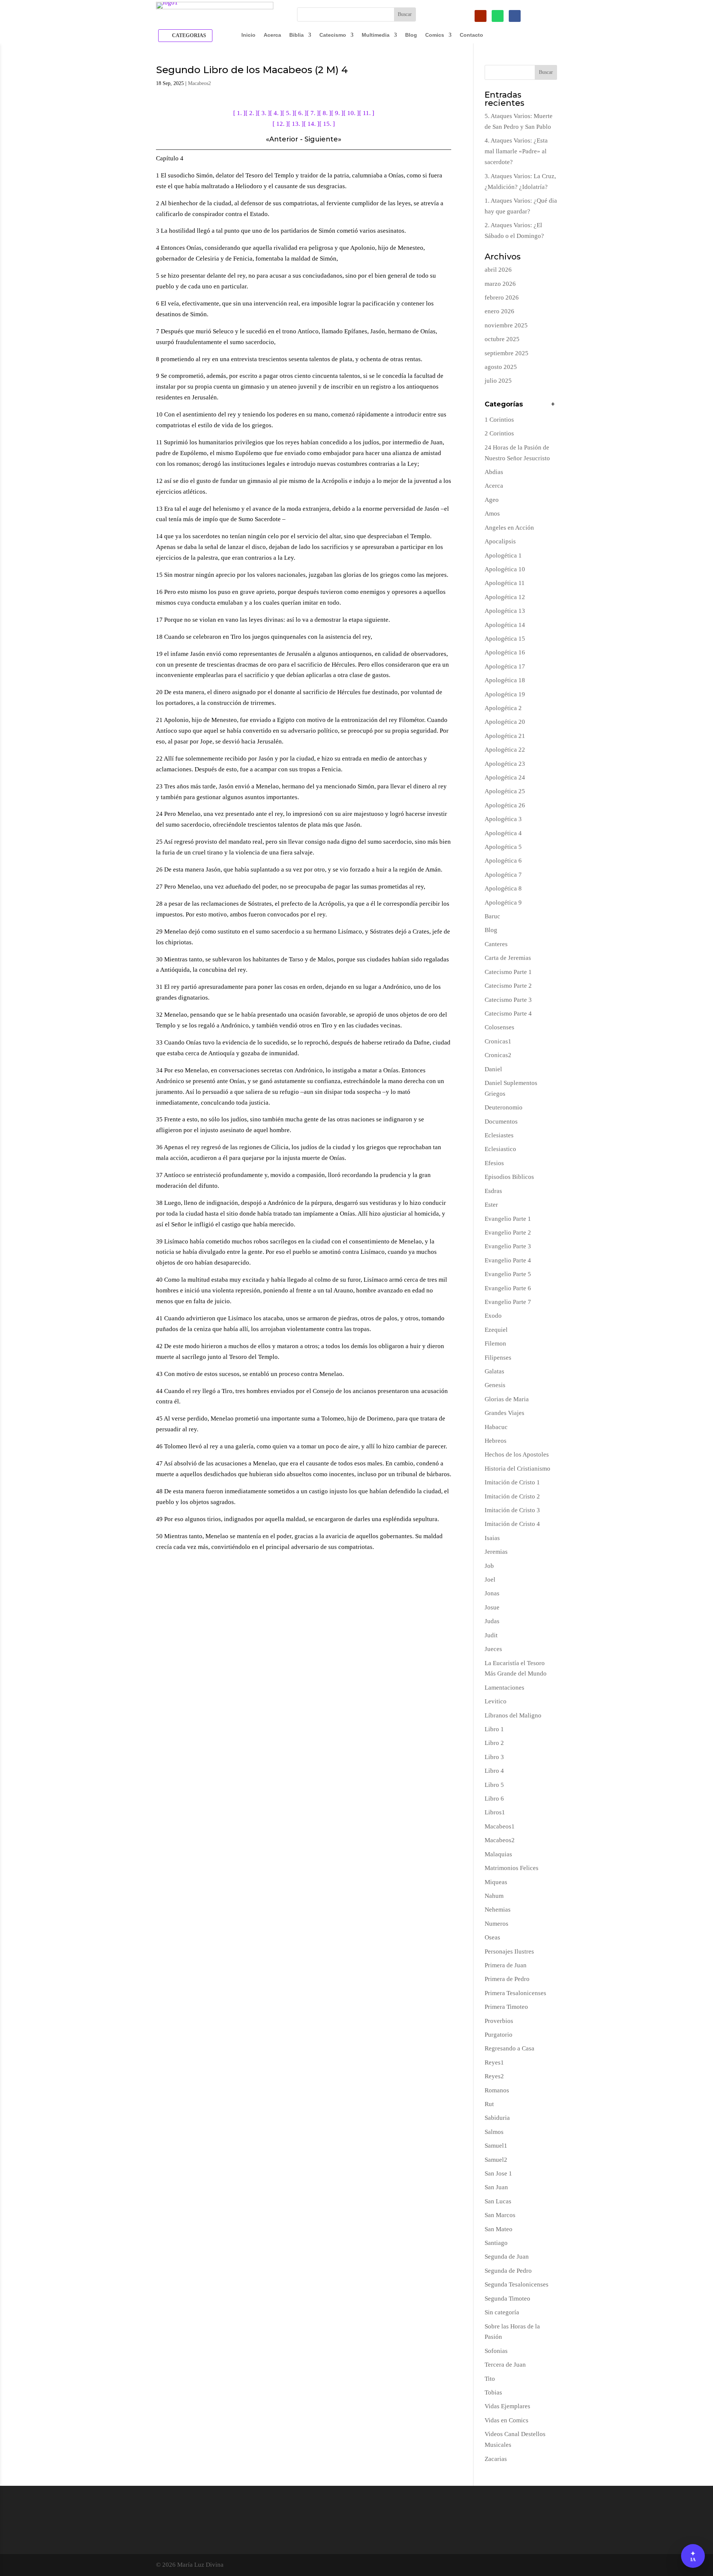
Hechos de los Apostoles (517, 1454)
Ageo (492, 500)
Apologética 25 (505, 791)
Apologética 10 (505, 569)
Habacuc (496, 1427)
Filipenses (498, 1358)
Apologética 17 (505, 666)
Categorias (189, 35)
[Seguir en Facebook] (515, 16)
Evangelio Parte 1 (508, 1219)
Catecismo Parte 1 (508, 972)
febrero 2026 (502, 298)
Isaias (492, 1538)
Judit (491, 1635)
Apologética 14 (505, 625)
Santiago (496, 2243)
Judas (492, 1621)
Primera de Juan (506, 1965)
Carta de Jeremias (508, 958)
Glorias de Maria (507, 1399)
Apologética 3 (503, 819)
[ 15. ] (327, 124)
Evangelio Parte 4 (508, 1260)
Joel (490, 1580)
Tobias (493, 2392)
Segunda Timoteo (507, 2299)
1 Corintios (499, 420)
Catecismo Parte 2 (508, 986)
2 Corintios (499, 433)
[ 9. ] (337, 113)
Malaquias (498, 1854)
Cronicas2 (498, 1055)
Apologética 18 (505, 680)
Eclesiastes (499, 1135)
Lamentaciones (504, 1688)
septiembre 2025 (507, 353)
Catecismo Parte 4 (508, 1014)
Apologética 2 (503, 708)
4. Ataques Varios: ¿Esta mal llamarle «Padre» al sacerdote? (516, 151)
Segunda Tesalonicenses (517, 2284)
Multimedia (376, 35)
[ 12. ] (280, 124)
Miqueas (496, 1882)
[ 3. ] (264, 113)
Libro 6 (494, 1799)
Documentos (501, 1122)
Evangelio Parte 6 (508, 1288)
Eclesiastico (500, 1149)
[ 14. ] (312, 124)
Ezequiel (496, 1330)
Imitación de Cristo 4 (512, 1524)
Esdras (493, 1191)
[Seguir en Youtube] (481, 16)
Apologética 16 (505, 652)
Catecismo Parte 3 (508, 1000)
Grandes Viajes (504, 1413)
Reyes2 (494, 2076)
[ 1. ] (239, 113)
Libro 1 (494, 1729)
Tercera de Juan (505, 2365)
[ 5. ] (288, 113)
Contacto (471, 35)
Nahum (494, 1896)
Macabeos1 (500, 1826)
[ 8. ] (325, 113)
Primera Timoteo (506, 2007)
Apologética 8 (503, 888)
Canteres (496, 944)
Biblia (297, 35)
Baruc (492, 916)
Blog (411, 35)
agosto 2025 (501, 367)
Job (489, 1566)
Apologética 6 (503, 861)
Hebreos (496, 1441)
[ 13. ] (296, 124)
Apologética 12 (505, 597)
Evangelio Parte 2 (508, 1233)
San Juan (496, 2187)
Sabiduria (497, 2118)
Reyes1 (494, 2062)
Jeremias (496, 1552)
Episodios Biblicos (509, 1177)
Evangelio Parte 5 (508, 1274)
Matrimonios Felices (512, 1868)
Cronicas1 (498, 1041)
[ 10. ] (351, 113)
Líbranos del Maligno (513, 1715)
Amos (492, 514)
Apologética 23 (505, 764)
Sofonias (496, 2351)
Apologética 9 (503, 903)
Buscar (546, 72)
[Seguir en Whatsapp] (498, 16)
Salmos (494, 2132)
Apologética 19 (505, 694)
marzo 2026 (500, 284)
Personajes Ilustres (509, 1951)
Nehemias (498, 1910)
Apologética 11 (505, 583)
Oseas (492, 1937)
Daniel (493, 1069)
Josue (492, 1607)
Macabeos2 (199, 83)
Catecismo (333, 35)
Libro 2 (494, 1743)
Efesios (494, 1163)
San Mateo (499, 2229)
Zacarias (496, 2459)
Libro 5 (494, 1785)
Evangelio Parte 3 (508, 1246)
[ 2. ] (252, 113)
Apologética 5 (503, 847)
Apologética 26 (505, 805)
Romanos (497, 2090)
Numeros (497, 1924)
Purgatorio (499, 2035)
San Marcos (500, 2215)
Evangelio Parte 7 (508, 1302)
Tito (490, 2379)
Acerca (272, 35)
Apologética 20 (505, 722)
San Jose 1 (498, 2173)
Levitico (496, 1701)
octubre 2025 (502, 339)
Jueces (493, 1649)
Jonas (492, 1593)
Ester (491, 1205)
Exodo (493, 1316)
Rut (489, 2104)
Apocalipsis (500, 541)
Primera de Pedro (507, 1979)
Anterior (284, 139)
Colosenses (499, 1027)
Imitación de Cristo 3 (512, 1510)
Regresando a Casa (509, 2048)
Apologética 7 (503, 875)
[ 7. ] (313, 113)
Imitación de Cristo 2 (512, 1496)
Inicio (248, 35)
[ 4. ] (276, 113)
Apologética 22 (505, 750)
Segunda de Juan (507, 2257)
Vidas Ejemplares (507, 2406)
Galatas (494, 1371)
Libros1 (495, 1812)
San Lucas (498, 2201)
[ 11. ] (367, 113)
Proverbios (499, 2021)
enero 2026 (499, 311)
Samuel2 (496, 2160)
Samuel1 (496, 2146)
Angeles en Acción (509, 528)
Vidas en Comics (507, 2420)
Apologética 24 (505, 777)
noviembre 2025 (506, 325)
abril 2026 (498, 270)
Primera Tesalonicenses (515, 1993)
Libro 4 (494, 1771)
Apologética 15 (505, 639)
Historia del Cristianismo (517, 1469)
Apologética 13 (505, 611)
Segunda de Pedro (508, 2271)
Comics (435, 35)
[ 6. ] (301, 113)
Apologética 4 (503, 833)
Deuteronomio (504, 1107)
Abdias (494, 472)
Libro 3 (494, 1757)
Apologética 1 (503, 555)
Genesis (495, 1385)
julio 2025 (498, 381)
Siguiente (321, 139)
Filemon (495, 1343)
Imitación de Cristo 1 (512, 1482)
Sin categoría (502, 2312)
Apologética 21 (505, 736)
